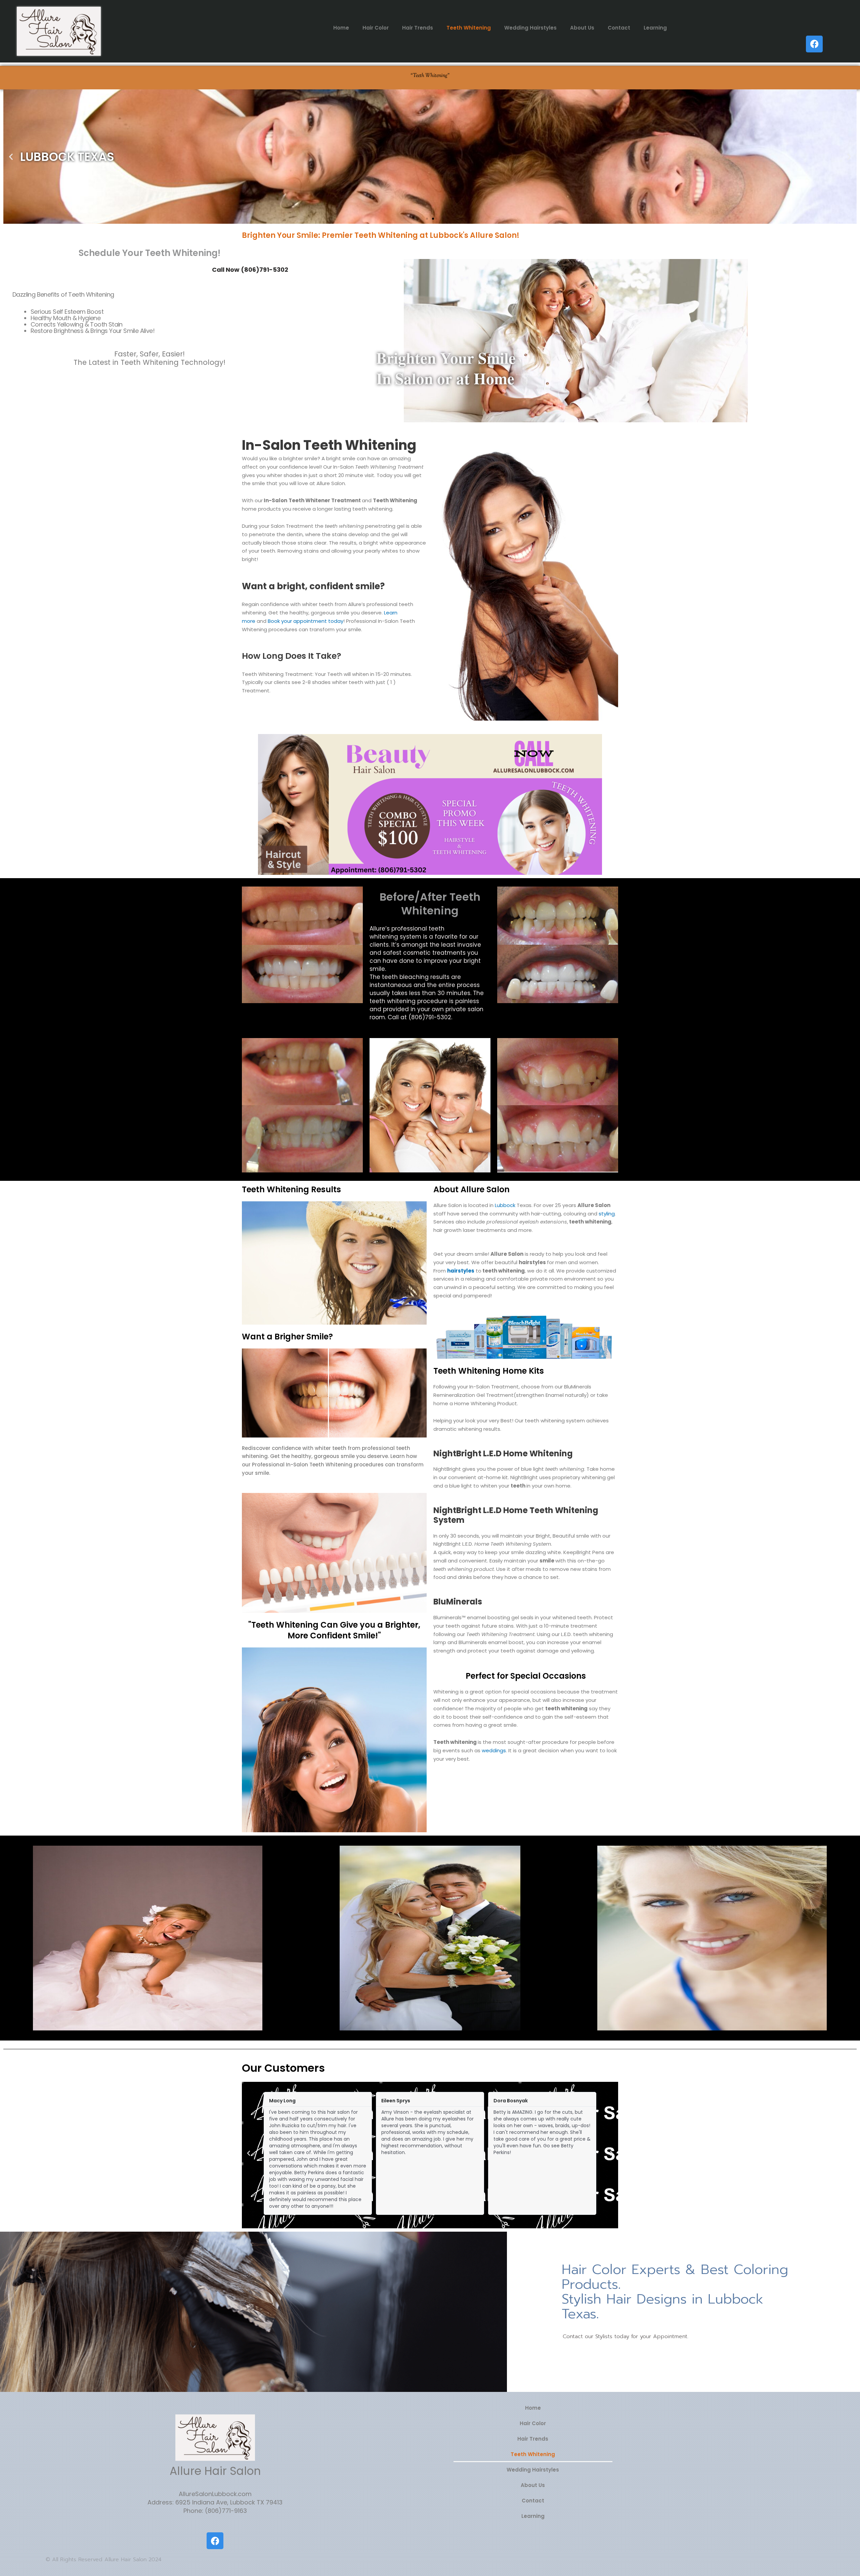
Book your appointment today (306, 621)
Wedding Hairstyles (530, 28)
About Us (582, 28)
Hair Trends (418, 28)
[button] (11, 157)
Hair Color (376, 28)
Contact (619, 28)
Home (341, 28)
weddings (494, 1750)
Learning (655, 28)
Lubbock (506, 1205)
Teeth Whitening (469, 28)
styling (607, 1214)
